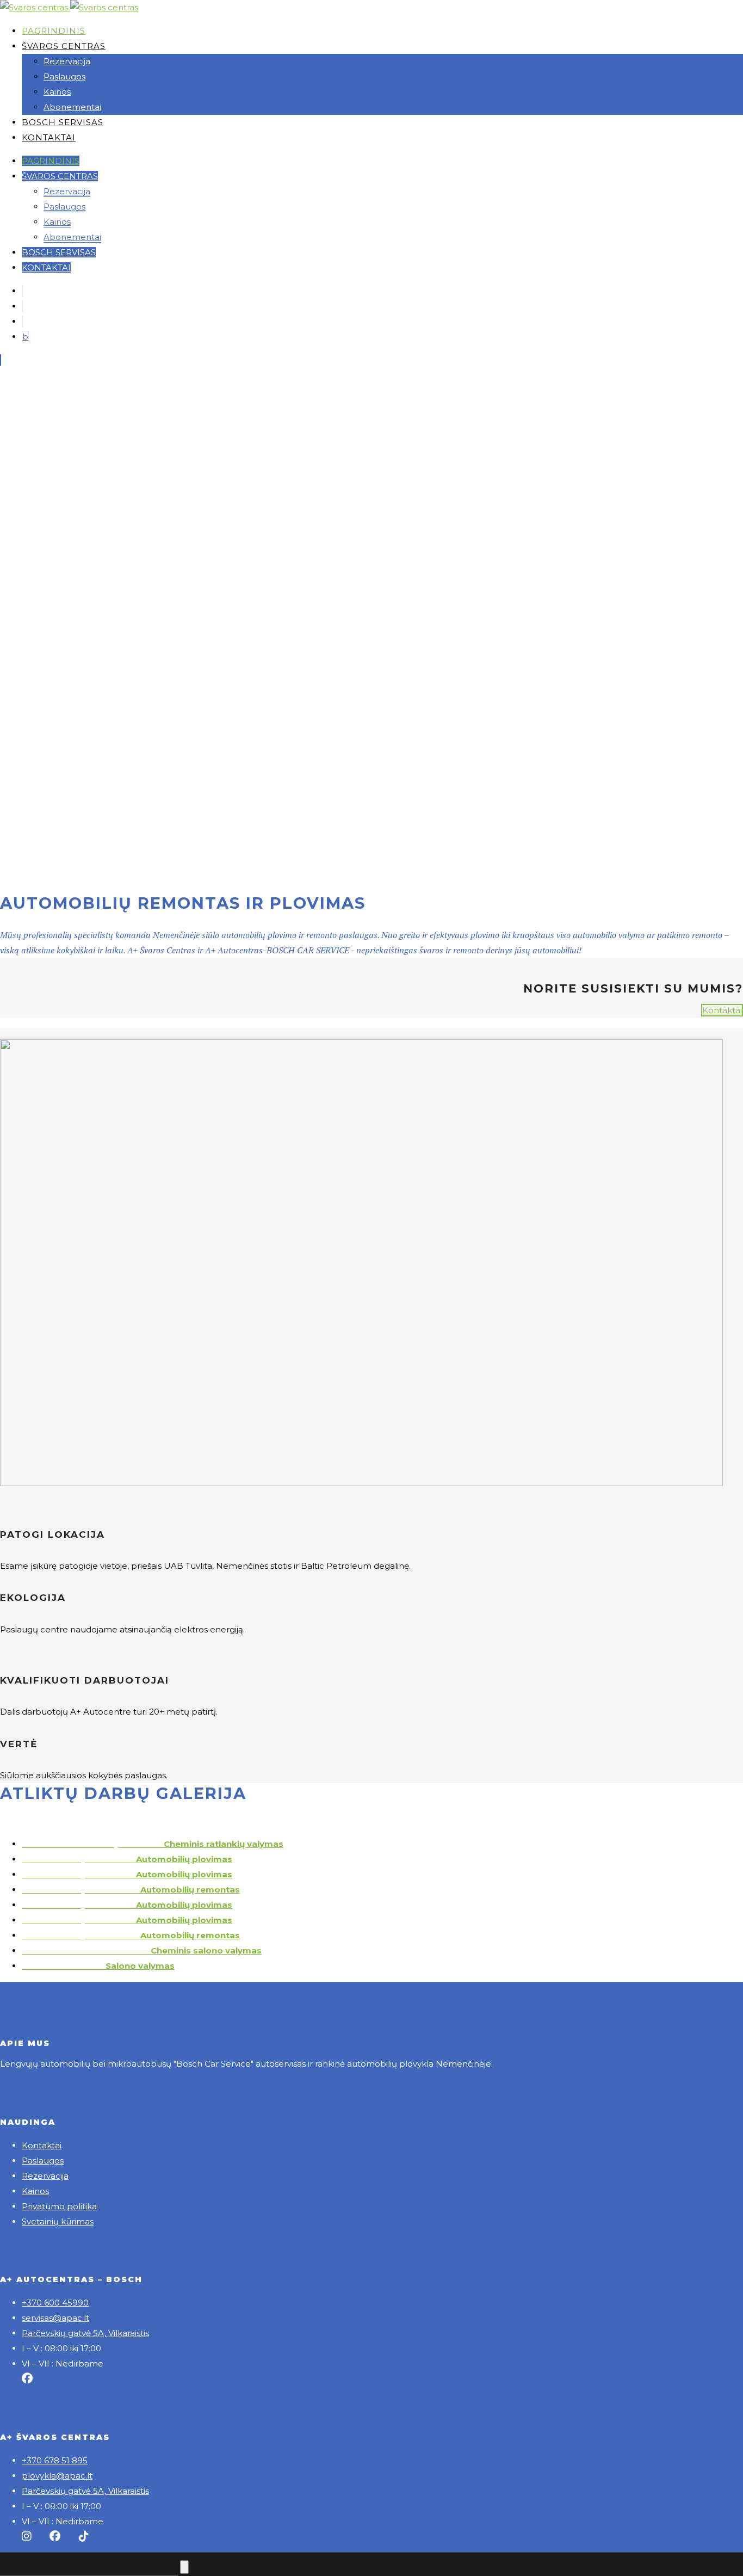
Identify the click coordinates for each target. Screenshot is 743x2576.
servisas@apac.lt (55, 2318)
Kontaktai (722, 1010)
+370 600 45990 (55, 2303)
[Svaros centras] (35, 7)
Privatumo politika (59, 2206)
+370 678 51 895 (55, 2460)
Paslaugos (43, 2161)
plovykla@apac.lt (57, 2476)
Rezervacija (45, 2176)
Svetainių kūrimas (58, 2221)
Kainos (35, 2191)
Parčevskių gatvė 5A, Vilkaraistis (85, 2333)
